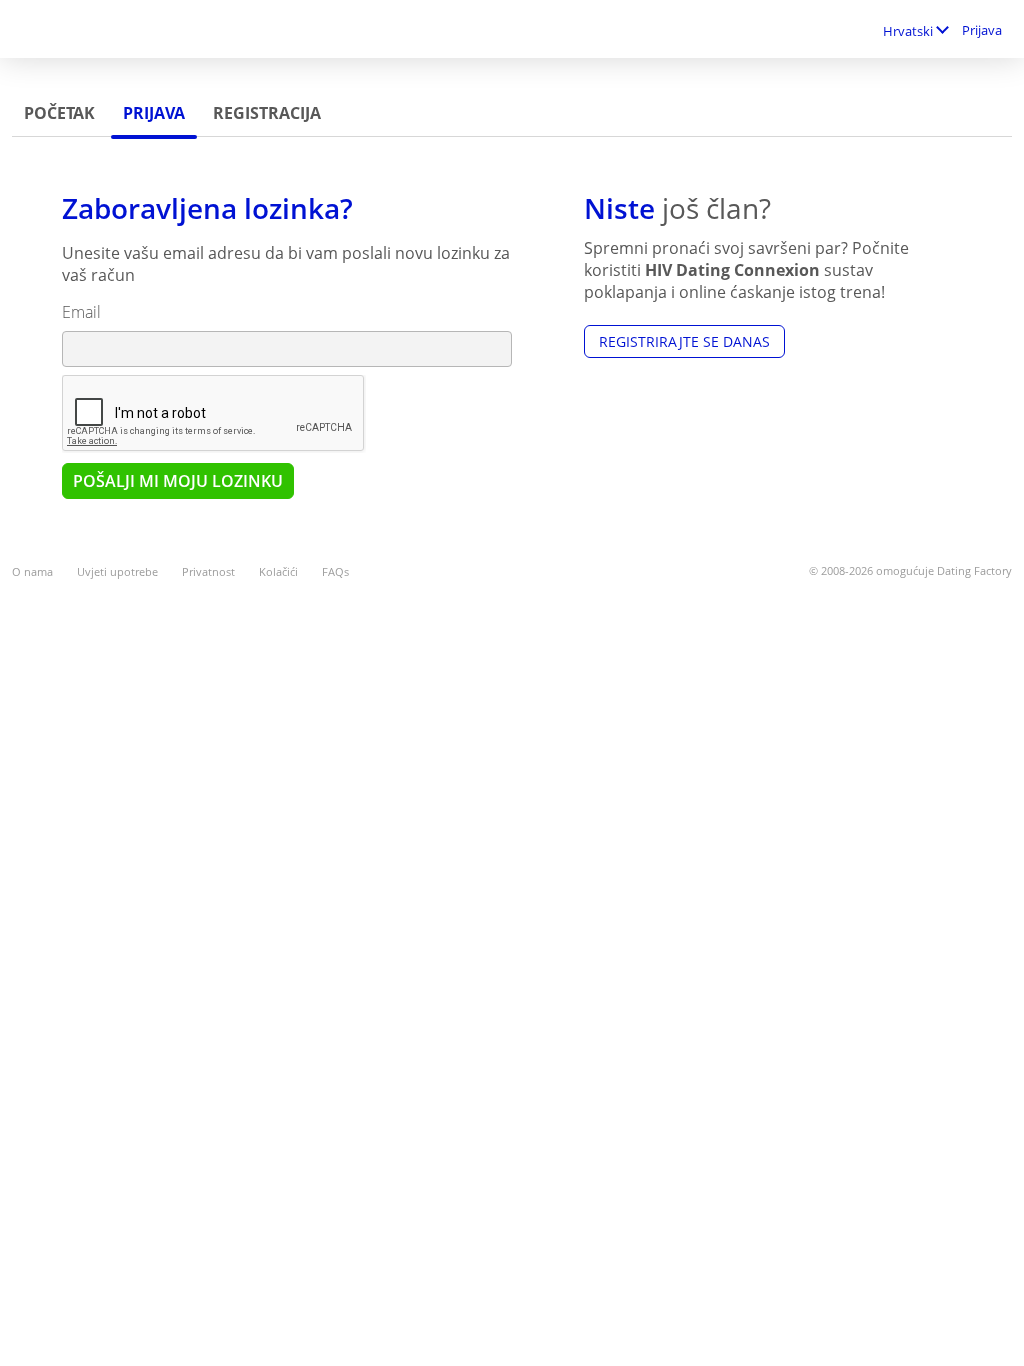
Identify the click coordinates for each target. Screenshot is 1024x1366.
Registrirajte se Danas (684, 341)
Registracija (267, 113)
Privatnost (208, 571)
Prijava (982, 30)
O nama (32, 571)
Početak (59, 113)
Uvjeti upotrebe (117, 571)
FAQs (335, 571)
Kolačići (278, 571)
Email (81, 312)
